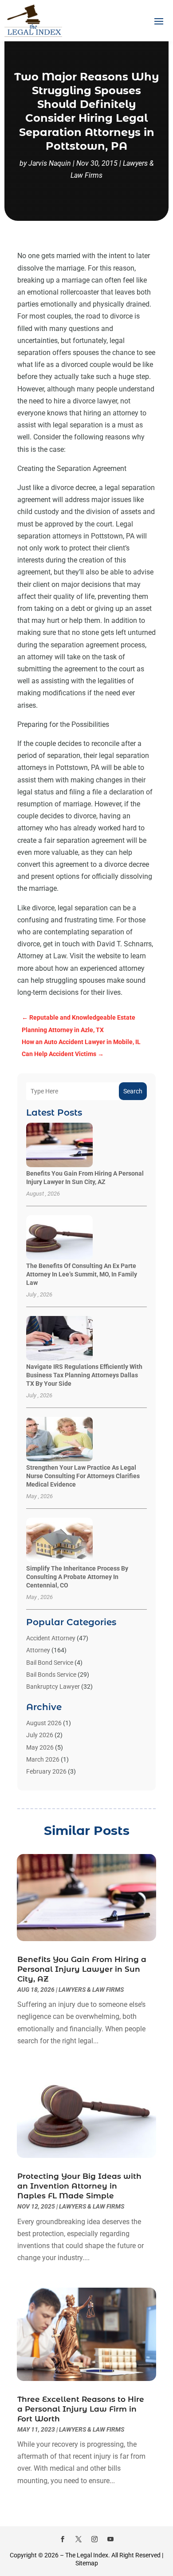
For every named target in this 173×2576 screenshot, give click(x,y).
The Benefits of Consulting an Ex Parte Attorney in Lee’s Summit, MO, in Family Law (82, 1274)
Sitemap (87, 2563)
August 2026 (44, 1723)
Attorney (38, 1650)
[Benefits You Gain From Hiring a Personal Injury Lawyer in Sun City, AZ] (59, 1146)
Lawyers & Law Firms (91, 1990)
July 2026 (40, 1735)
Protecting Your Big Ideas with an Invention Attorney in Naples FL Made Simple (79, 2186)
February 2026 (46, 1771)
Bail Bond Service (50, 1663)
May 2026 (40, 1747)
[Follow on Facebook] (63, 2539)
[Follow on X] (79, 2539)
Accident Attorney (51, 1638)
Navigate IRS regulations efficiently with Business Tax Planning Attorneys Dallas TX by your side (84, 1375)
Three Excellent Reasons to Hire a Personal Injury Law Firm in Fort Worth (81, 2409)
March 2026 (43, 1759)
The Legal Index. (88, 2555)
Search (133, 1091)
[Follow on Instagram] (94, 2539)
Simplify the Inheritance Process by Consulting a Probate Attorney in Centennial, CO (77, 1577)
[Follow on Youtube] (110, 2539)
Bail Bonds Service (51, 1675)
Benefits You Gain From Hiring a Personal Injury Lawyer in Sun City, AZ (82, 1969)
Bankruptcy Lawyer (53, 1687)
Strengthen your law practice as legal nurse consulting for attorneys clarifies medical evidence (83, 1476)
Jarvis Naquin (50, 163)
